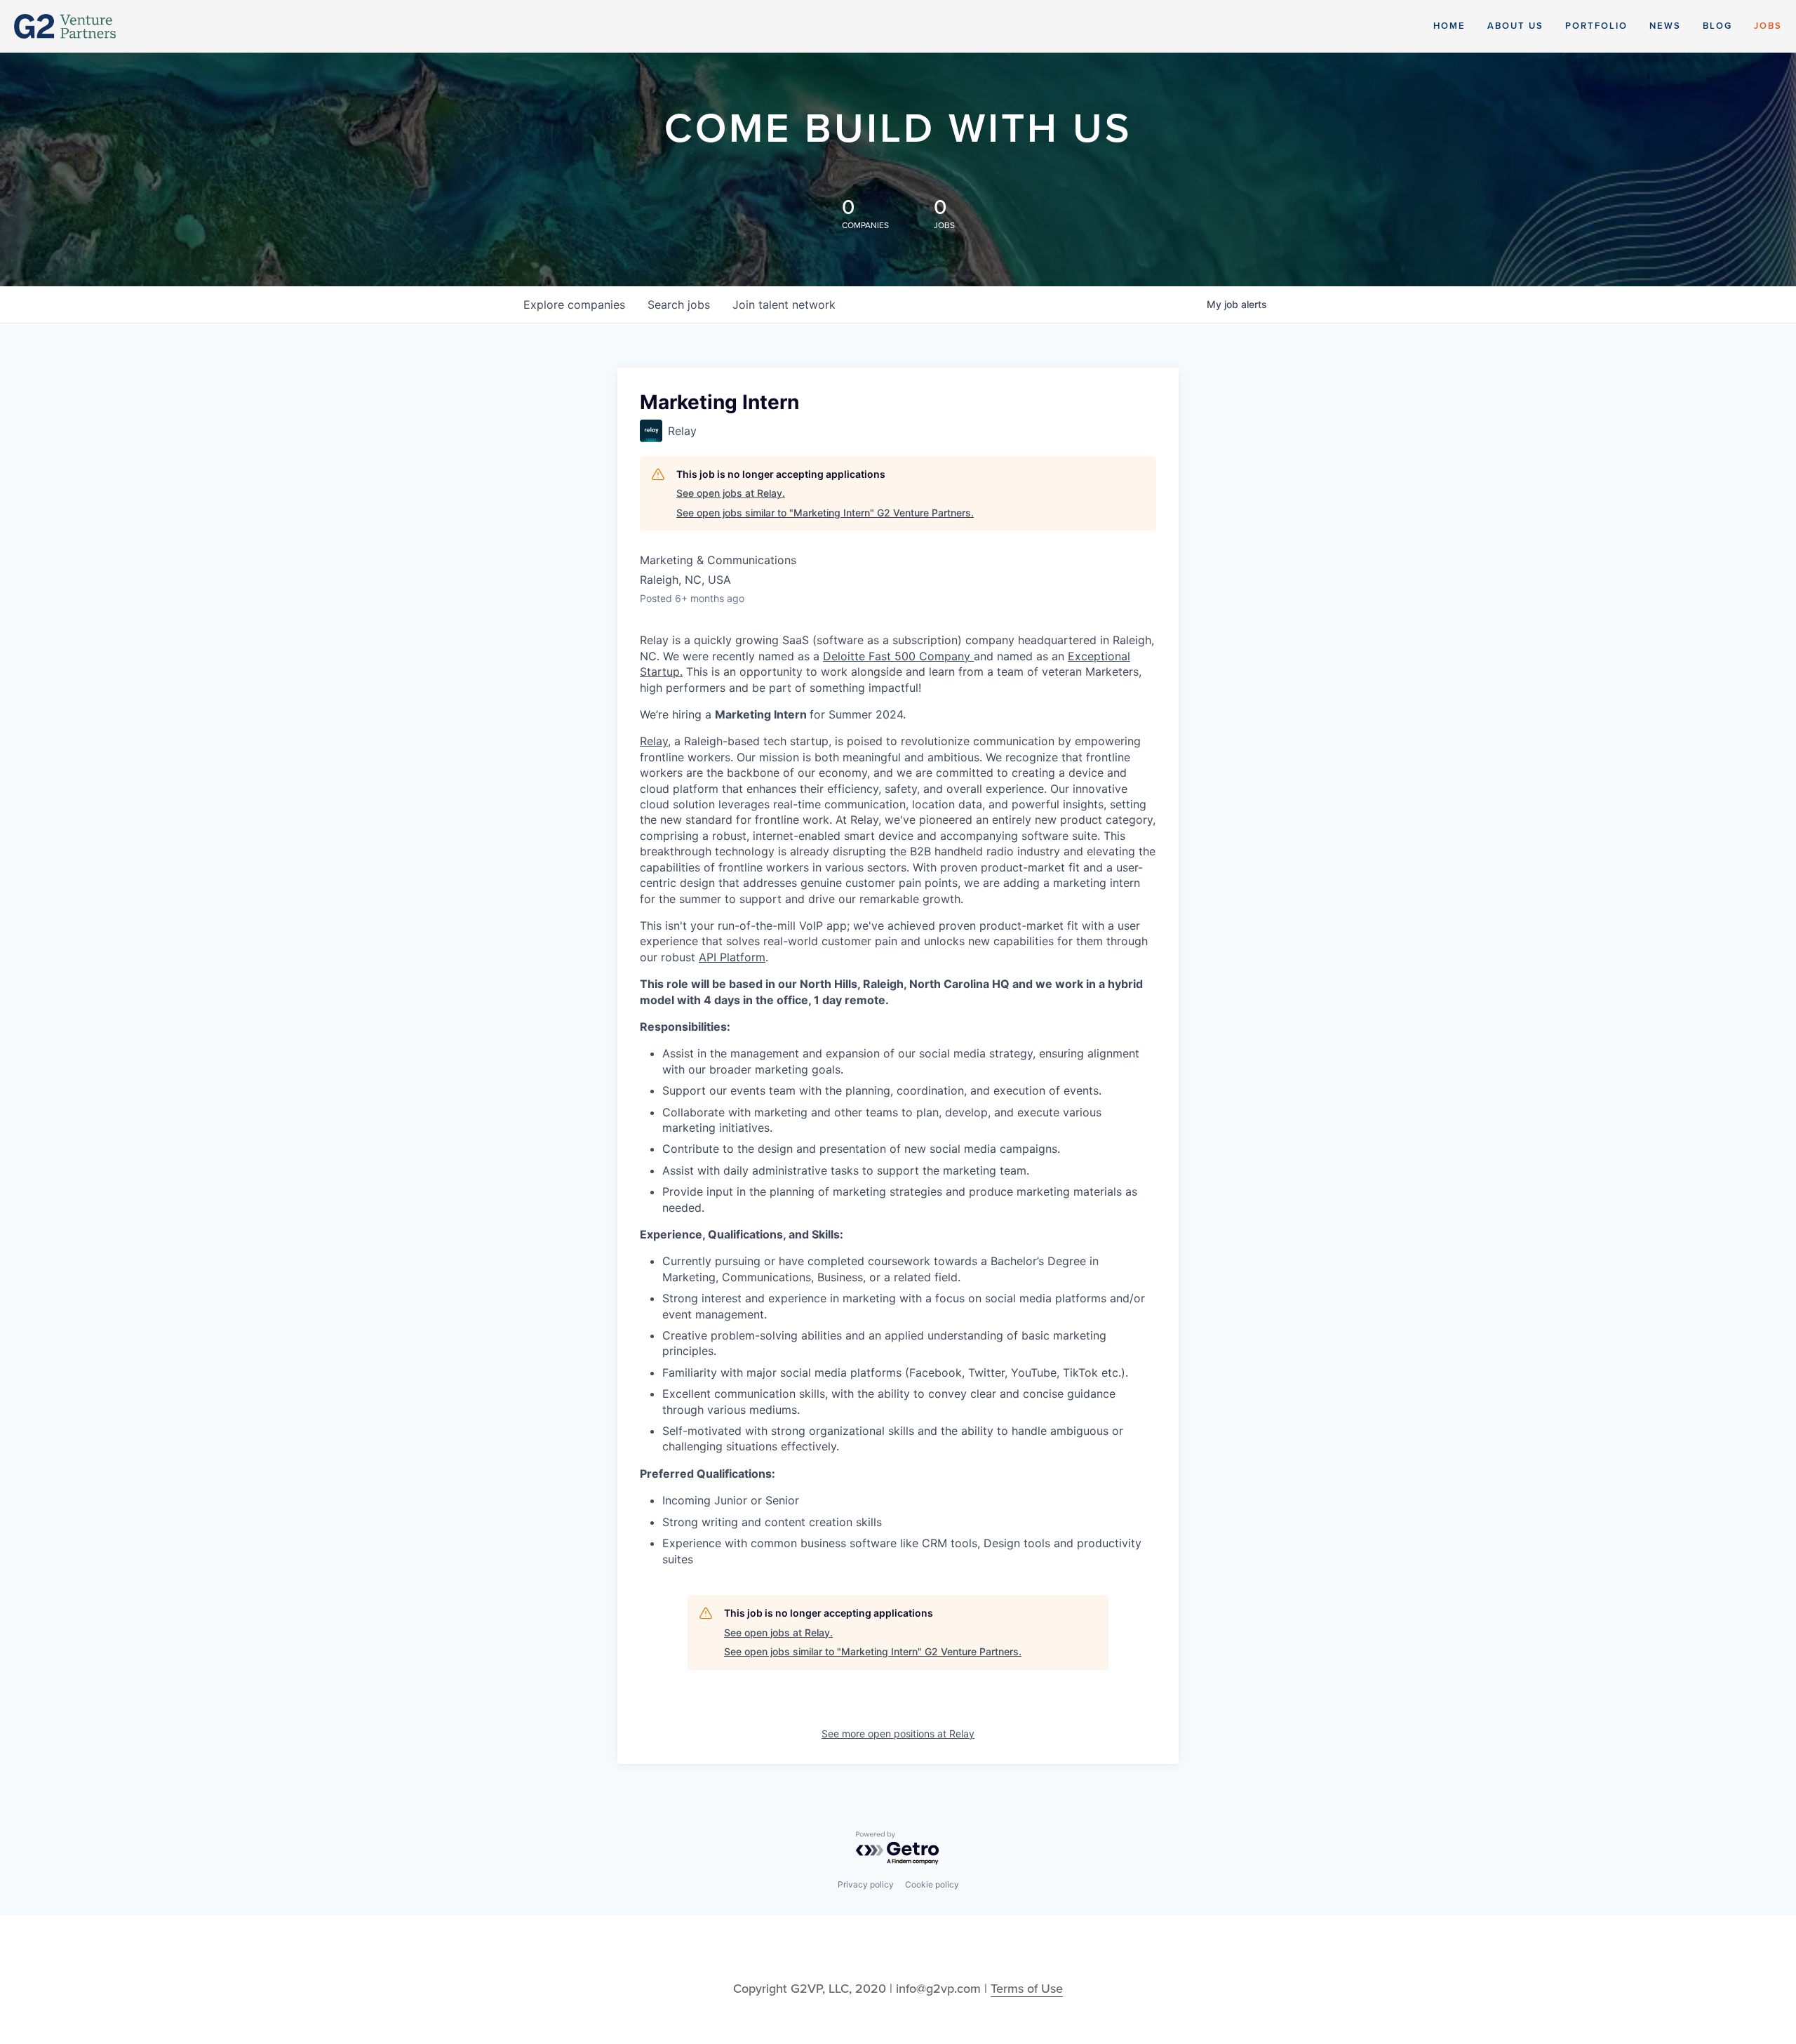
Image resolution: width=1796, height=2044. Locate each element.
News (1665, 26)
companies (574, 305)
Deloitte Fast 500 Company (898, 656)
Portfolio (1596, 26)
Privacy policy (866, 1884)
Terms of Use (1027, 1989)
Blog (1717, 26)
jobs (679, 305)
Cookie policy (932, 1884)
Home (1449, 26)
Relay (654, 741)
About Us (1515, 26)
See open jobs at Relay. (731, 493)
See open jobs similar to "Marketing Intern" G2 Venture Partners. (825, 513)
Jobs (1768, 26)
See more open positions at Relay (898, 1734)
